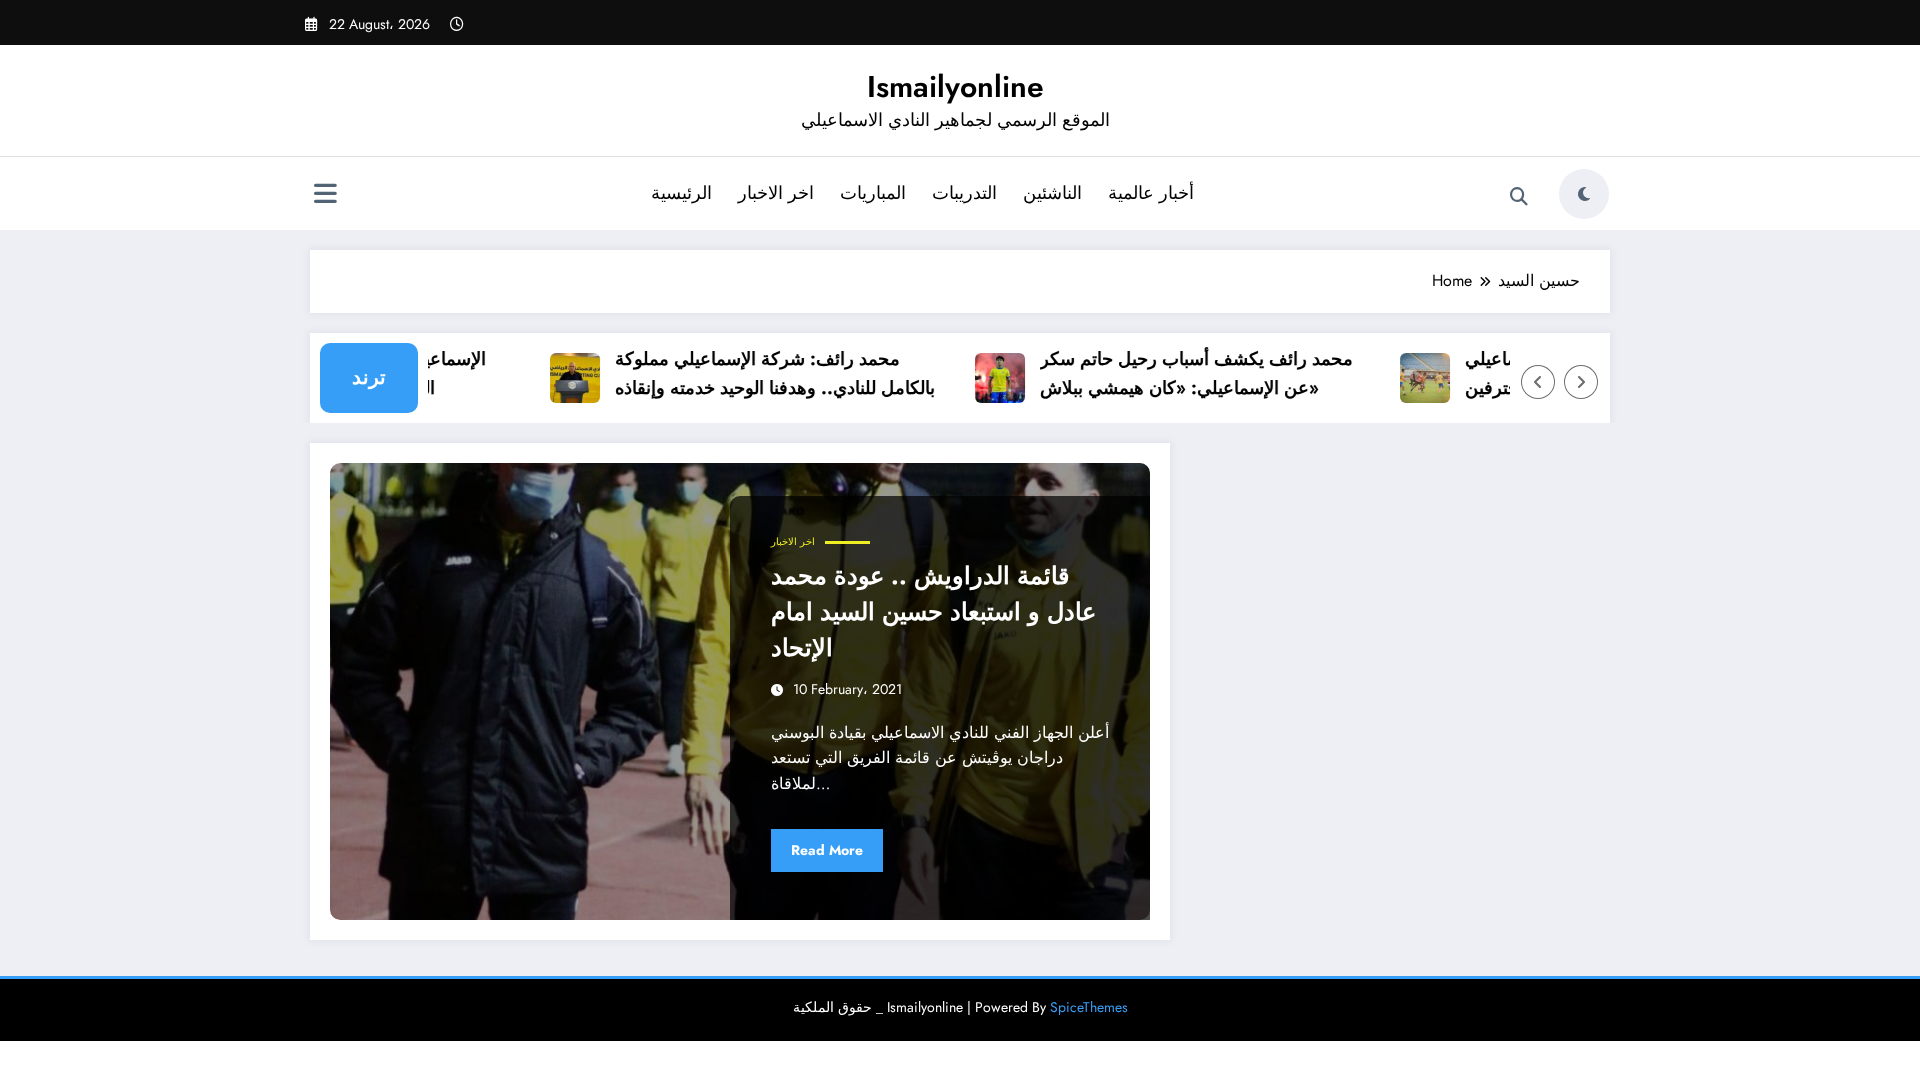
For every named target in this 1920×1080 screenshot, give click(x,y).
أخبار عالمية (1151, 193)
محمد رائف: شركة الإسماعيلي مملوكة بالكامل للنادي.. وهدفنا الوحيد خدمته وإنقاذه (757, 373)
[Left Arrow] (1538, 382)
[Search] (1519, 197)
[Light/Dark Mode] (1584, 194)
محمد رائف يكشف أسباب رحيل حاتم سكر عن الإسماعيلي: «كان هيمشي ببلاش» (1178, 373)
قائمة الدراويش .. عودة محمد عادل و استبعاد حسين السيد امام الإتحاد (933, 611)
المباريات (873, 193)
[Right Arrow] (1581, 382)
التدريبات (964, 193)
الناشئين (1052, 193)
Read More (827, 850)
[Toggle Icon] (325, 196)
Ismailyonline (955, 86)
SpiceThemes (1089, 1007)
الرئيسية (681, 193)
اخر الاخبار (776, 193)
